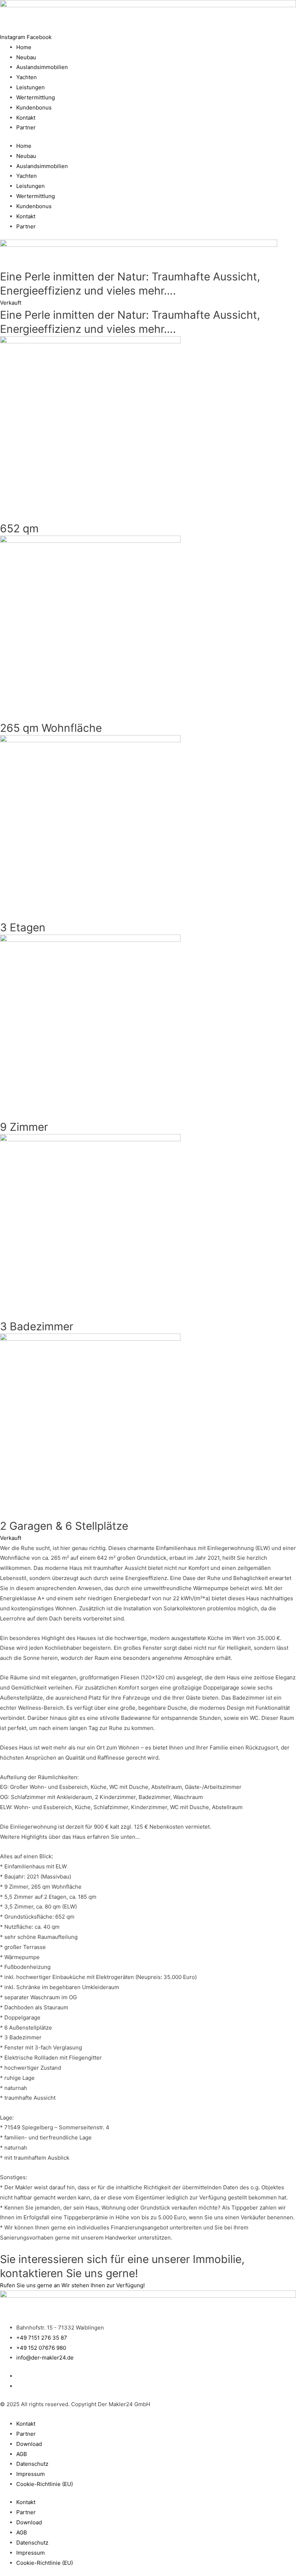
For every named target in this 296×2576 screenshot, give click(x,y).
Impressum (31, 2474)
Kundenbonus (34, 108)
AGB (22, 2454)
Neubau (26, 57)
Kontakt (26, 118)
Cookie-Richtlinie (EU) (45, 2484)
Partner (26, 127)
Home (24, 47)
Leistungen (31, 87)
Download (29, 2444)
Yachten (27, 77)
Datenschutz (32, 2464)
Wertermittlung (36, 97)
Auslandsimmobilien (42, 67)
